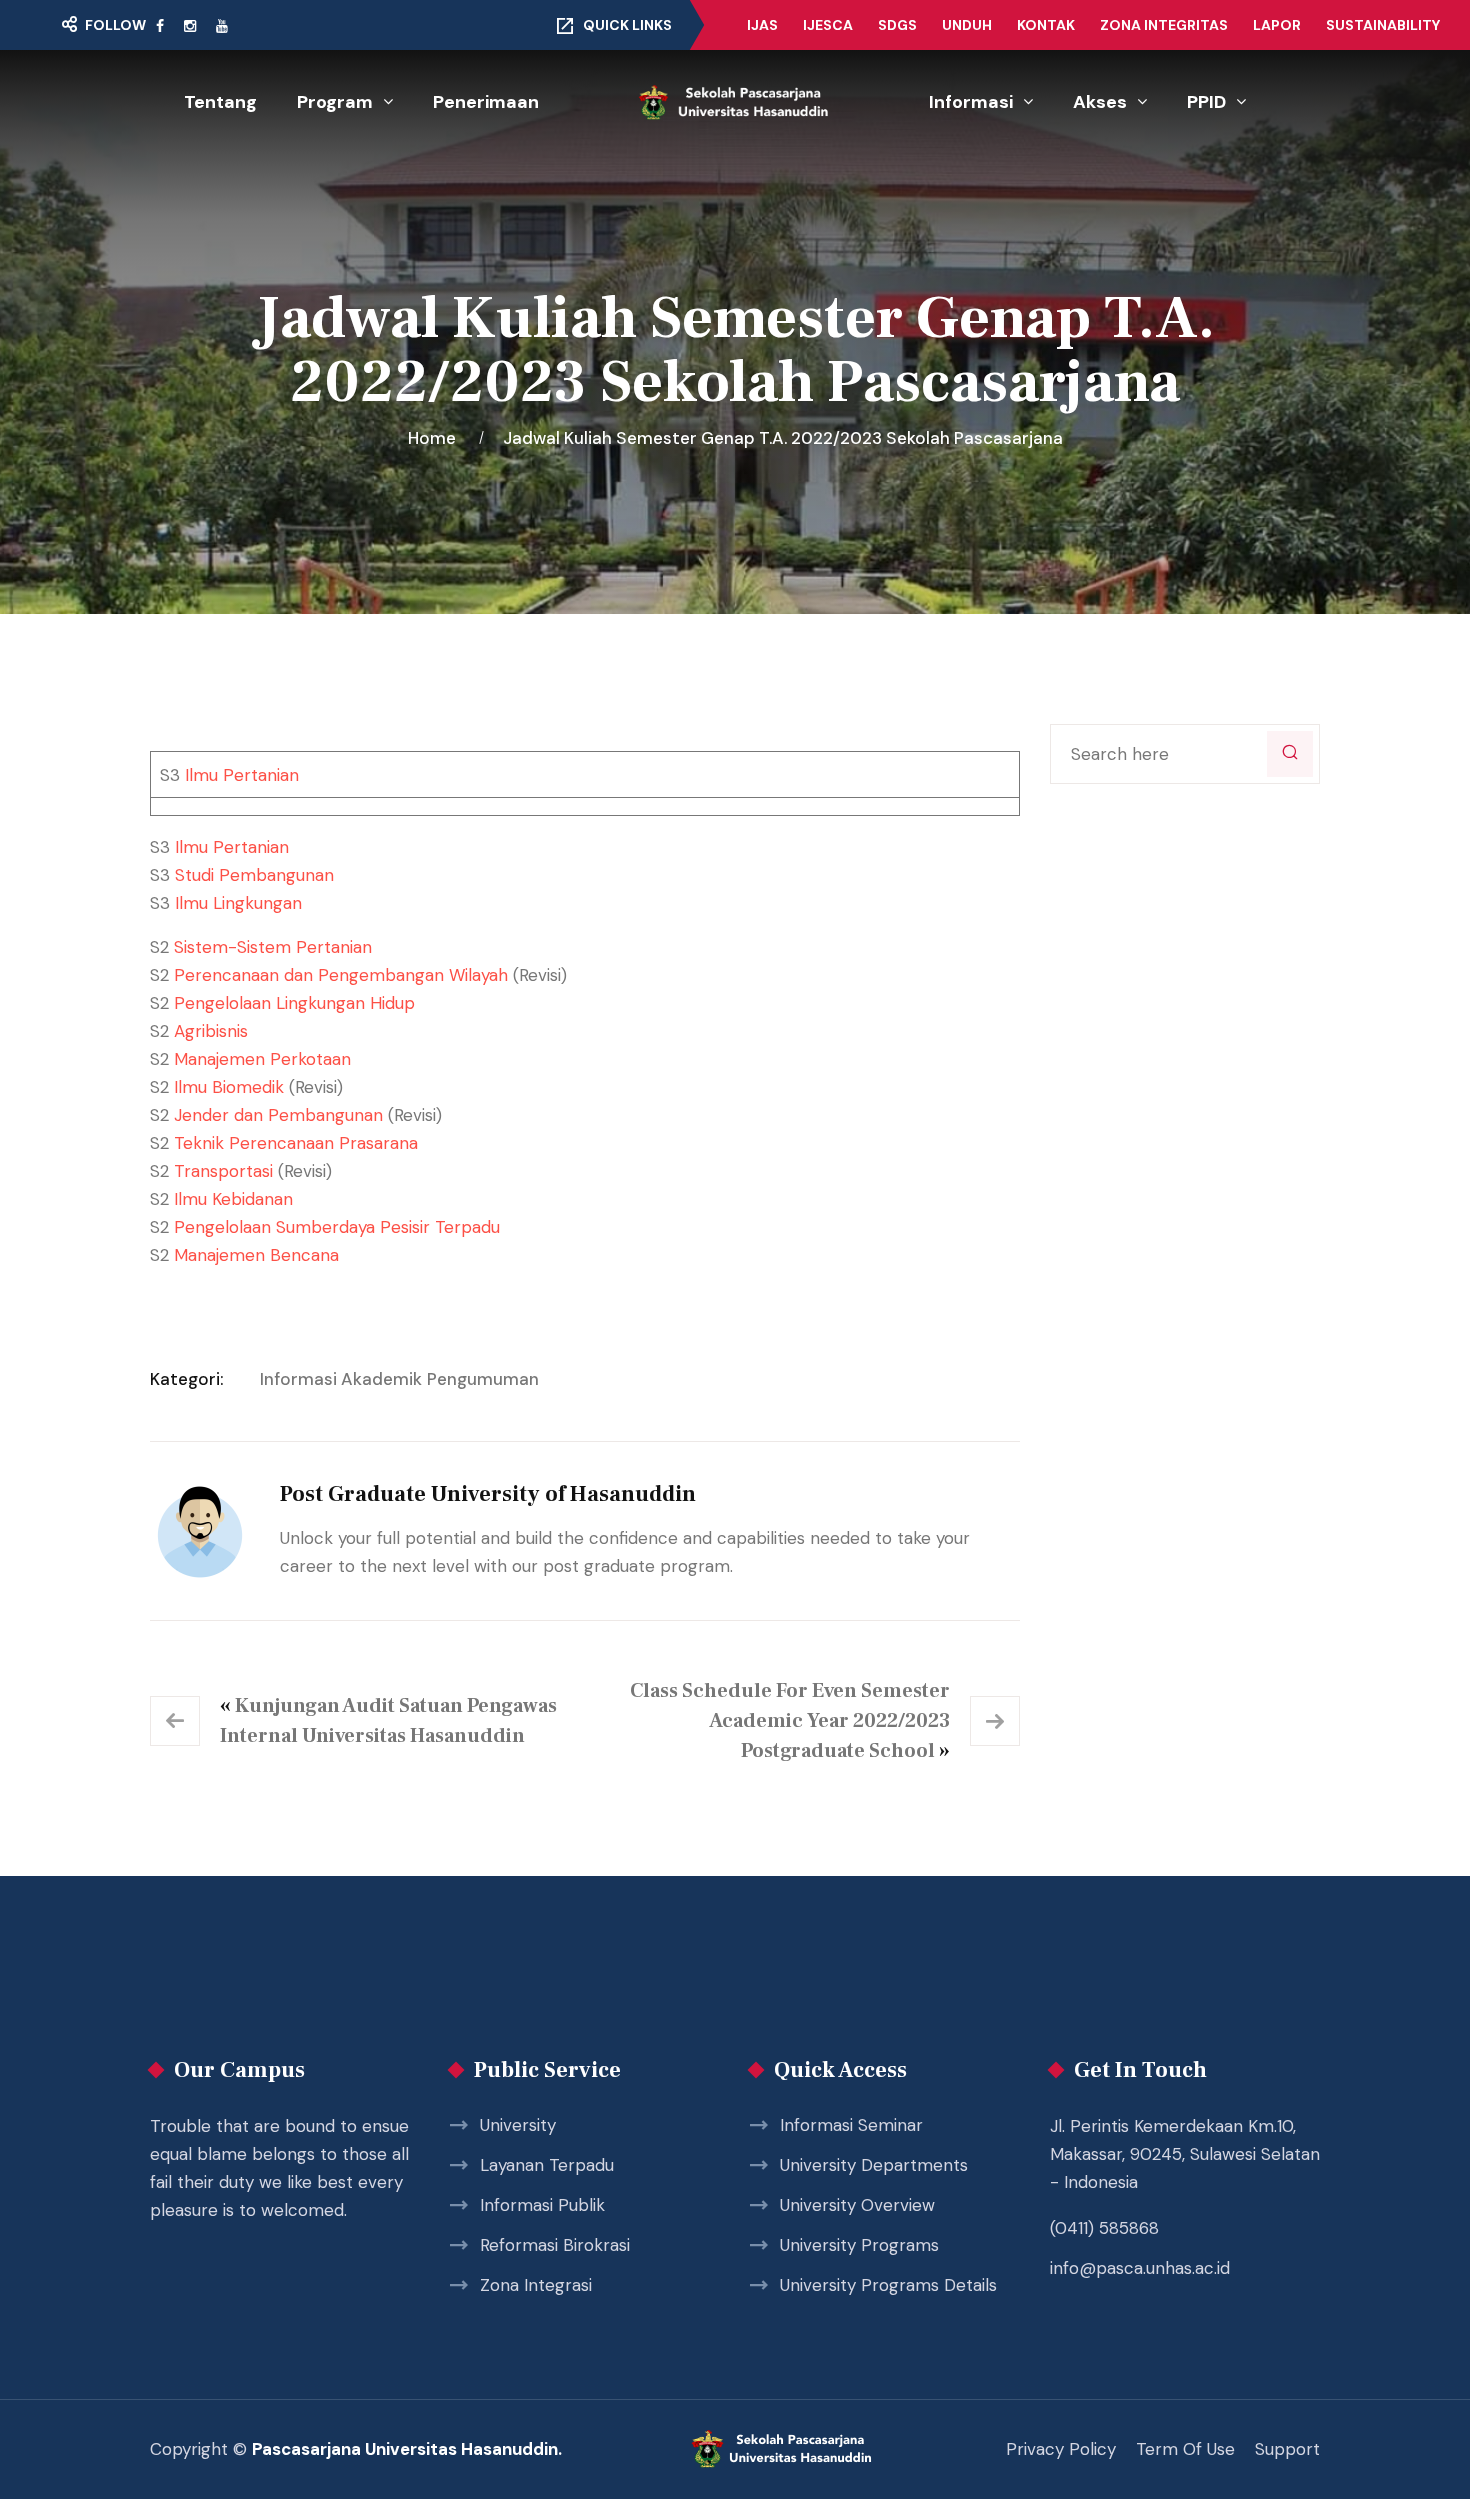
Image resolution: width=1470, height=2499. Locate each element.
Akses (1100, 102)
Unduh (967, 25)
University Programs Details (888, 2285)
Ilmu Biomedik (229, 1087)
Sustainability (1383, 25)
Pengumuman (483, 1379)
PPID (1206, 102)
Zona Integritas (1164, 25)
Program (335, 102)
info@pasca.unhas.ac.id (1140, 2268)
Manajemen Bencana (256, 1255)
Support (1287, 2449)
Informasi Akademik (341, 1379)
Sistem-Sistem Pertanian (273, 947)
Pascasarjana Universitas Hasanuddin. (407, 2449)
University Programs (859, 2245)
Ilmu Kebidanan (233, 1199)
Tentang (220, 102)
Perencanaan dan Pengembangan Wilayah (341, 975)
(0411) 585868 (1104, 2228)
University (518, 2125)
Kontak (1046, 25)
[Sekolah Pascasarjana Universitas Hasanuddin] (735, 102)
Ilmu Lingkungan (238, 903)
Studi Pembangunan (254, 875)
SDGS (897, 25)
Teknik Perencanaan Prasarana (296, 1143)
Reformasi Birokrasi (555, 2245)
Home (436, 438)
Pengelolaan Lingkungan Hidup (294, 1003)
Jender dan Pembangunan (278, 1115)
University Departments (874, 2165)
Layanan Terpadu (547, 2165)
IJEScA (828, 25)
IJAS (762, 25)
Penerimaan (486, 102)
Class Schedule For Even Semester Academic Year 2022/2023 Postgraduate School (790, 1721)
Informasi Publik (542, 2205)
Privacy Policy (1061, 2449)
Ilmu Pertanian (242, 775)
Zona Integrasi (536, 2285)
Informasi (971, 102)
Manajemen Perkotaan (262, 1059)
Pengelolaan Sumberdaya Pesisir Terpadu (337, 1227)
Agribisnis (211, 1031)
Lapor (1277, 25)
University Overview (857, 2205)
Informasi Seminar (851, 2125)
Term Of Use (1185, 2449)
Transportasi (226, 1171)
